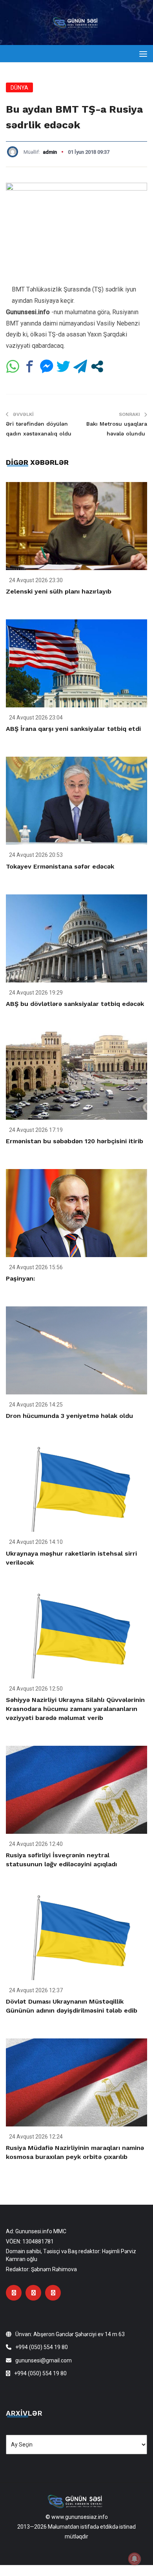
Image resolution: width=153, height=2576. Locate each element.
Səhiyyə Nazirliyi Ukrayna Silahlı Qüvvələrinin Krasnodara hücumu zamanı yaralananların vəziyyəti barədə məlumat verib (75, 1709)
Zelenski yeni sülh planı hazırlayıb (59, 591)
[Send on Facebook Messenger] (46, 366)
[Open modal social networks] (97, 366)
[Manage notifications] (135, 2559)
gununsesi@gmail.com (44, 2360)
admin (50, 152)
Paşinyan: (20, 1278)
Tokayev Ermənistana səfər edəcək (60, 866)
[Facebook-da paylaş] (30, 366)
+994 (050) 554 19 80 (42, 2347)
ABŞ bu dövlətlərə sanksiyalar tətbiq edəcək (75, 1004)
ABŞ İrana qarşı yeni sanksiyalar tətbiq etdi (73, 729)
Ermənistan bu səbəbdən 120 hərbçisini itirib (75, 1141)
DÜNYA (19, 88)
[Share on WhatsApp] (13, 366)
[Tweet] (63, 366)
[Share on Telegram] (80, 366)
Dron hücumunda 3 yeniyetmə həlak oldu (69, 1416)
